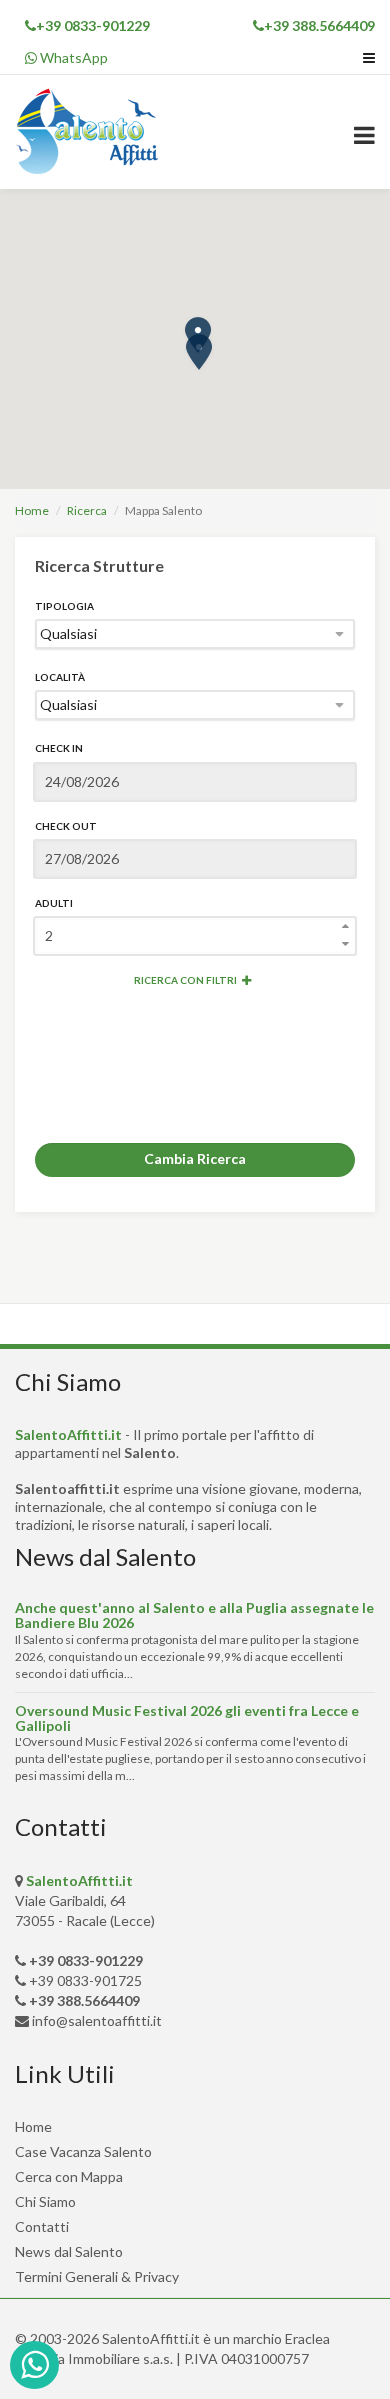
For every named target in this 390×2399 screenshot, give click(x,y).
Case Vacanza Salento (83, 2151)
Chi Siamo (45, 2201)
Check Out (66, 826)
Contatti (42, 2226)
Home (32, 510)
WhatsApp (72, 57)
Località (60, 677)
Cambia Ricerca (195, 1158)
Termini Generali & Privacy (97, 2276)
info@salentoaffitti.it (97, 2020)
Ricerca (87, 510)
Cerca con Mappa (69, 2176)
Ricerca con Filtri (185, 980)
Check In (59, 748)
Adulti (54, 903)
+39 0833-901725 (85, 1980)
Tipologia (64, 606)
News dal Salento (69, 2251)
